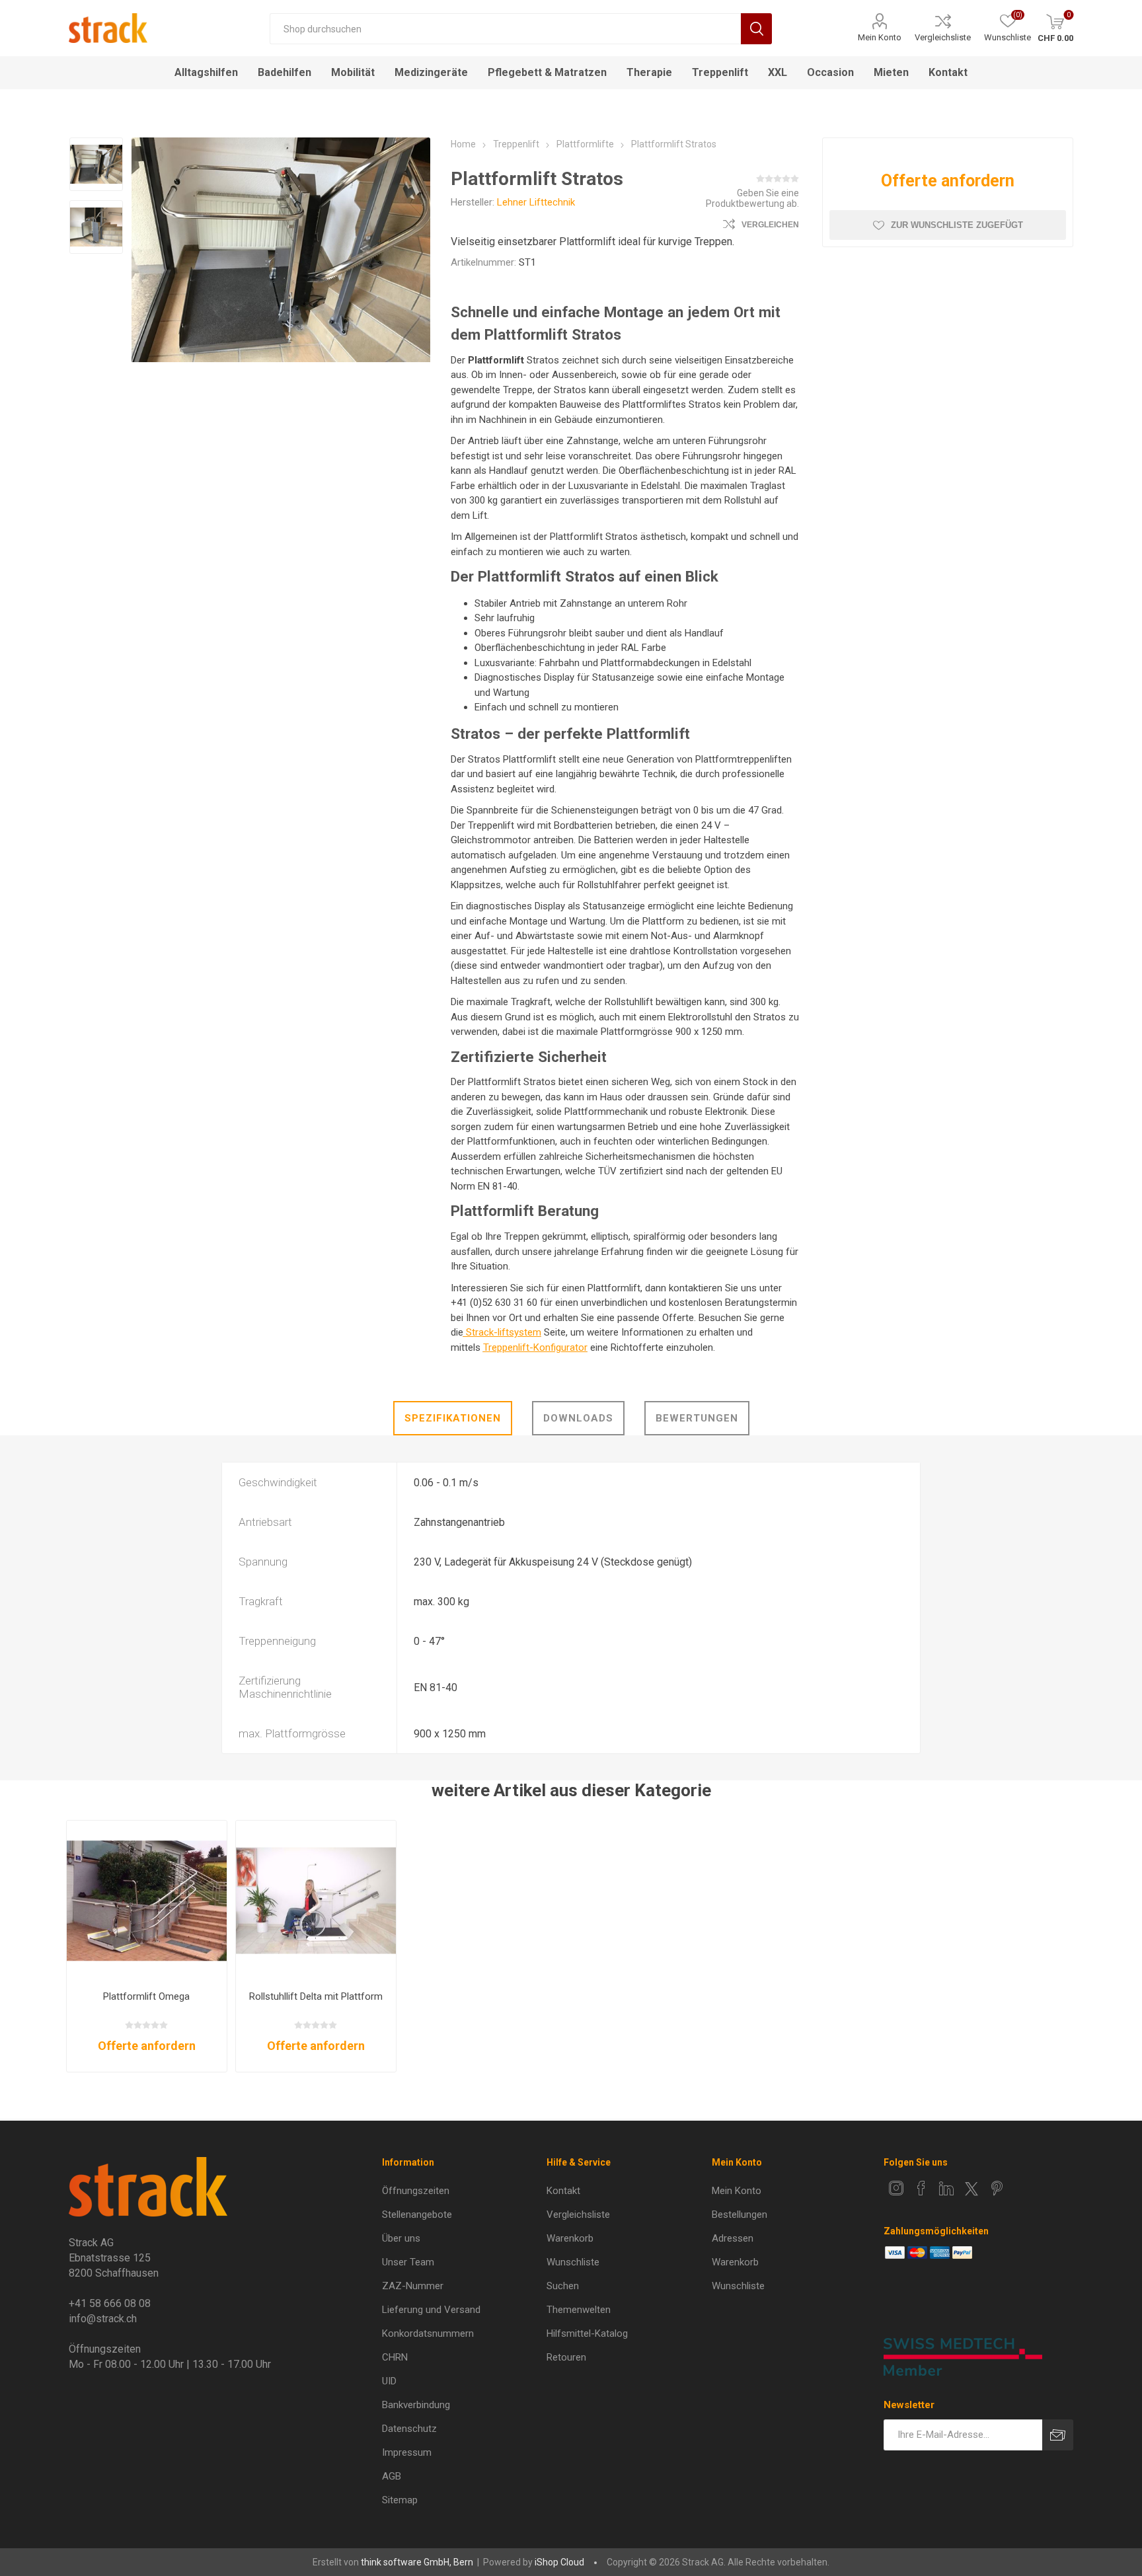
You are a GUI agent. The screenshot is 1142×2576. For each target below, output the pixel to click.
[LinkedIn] (946, 2188)
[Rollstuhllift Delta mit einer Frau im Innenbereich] (316, 1901)
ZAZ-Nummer (413, 2286)
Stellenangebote (417, 2215)
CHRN (395, 2357)
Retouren (566, 2357)
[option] (96, 166)
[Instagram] (896, 2188)
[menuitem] (454, 2191)
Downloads (578, 1418)
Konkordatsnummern (428, 2333)
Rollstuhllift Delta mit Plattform (316, 1996)
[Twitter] (971, 2189)
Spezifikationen (453, 1418)
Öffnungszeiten (416, 2191)
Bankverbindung (416, 2405)
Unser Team (408, 2262)
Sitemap (400, 2500)
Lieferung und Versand (431, 2310)
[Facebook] (921, 2188)
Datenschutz (409, 2429)
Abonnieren (1058, 2435)
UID (389, 2381)
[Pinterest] (997, 2188)
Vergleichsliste (943, 37)
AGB (392, 2476)
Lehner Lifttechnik (536, 202)
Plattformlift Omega (146, 1996)
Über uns (401, 2238)
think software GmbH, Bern (417, 2562)
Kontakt (563, 2191)
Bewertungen (697, 1418)
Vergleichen (770, 225)
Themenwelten (579, 2310)
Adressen (733, 2238)
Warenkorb (570, 2238)
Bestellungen (740, 2215)
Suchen (756, 29)
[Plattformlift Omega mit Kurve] (147, 1901)
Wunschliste (573, 2262)
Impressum (407, 2452)
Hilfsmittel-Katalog (587, 2333)
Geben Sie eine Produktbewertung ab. (752, 198)
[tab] (453, 1418)
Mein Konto (880, 37)
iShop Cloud (559, 2562)
